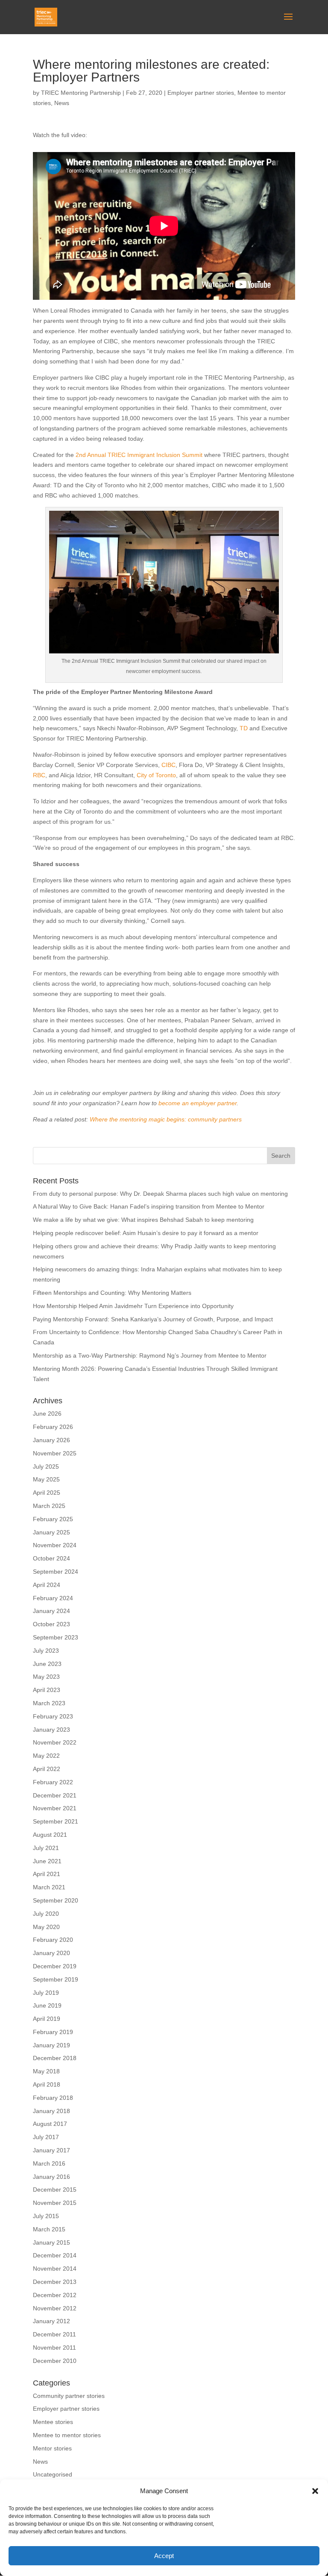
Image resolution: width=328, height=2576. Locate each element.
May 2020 (46, 1927)
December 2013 (55, 2282)
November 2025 (55, 1453)
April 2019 (47, 2019)
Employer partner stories (201, 93)
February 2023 (53, 1716)
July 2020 (46, 1914)
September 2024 (56, 1572)
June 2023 (47, 1664)
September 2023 (56, 1637)
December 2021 (55, 1795)
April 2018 (47, 2084)
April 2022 (47, 1769)
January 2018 (51, 2111)
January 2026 (51, 1440)
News (62, 103)
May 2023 (46, 1677)
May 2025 (46, 1479)
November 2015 (55, 2203)
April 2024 (47, 1585)
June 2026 (47, 1414)
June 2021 (47, 1861)
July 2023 (46, 1651)
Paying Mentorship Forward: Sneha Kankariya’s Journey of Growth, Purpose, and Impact (154, 1319)
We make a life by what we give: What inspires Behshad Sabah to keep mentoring (143, 1220)
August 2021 (50, 1835)
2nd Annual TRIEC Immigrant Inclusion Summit (138, 455)
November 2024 (55, 1545)
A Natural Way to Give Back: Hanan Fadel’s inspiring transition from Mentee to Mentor (149, 1206)
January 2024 (51, 1611)
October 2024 (51, 1558)
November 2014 (55, 2269)
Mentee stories (53, 2422)
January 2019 (51, 2045)
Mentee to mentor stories (67, 2435)
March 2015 (49, 2229)
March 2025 (49, 1506)
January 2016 (51, 2177)
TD (244, 728)
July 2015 (46, 2216)
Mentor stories (52, 2448)
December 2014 (55, 2255)
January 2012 (51, 2321)
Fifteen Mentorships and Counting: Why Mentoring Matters (112, 1293)
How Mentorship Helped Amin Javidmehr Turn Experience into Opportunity (133, 1306)
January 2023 (51, 1730)
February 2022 (53, 1782)
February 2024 (53, 1598)
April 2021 (47, 1874)
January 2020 (51, 1953)
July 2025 (46, 1467)
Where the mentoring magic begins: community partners (166, 1119)
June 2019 (47, 2005)
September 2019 (56, 1979)
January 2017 (51, 2150)
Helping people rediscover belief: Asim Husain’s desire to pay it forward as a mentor (146, 1233)
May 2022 (46, 1756)
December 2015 (55, 2190)
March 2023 (49, 1703)
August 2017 (50, 2124)
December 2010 (55, 2361)
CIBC (168, 765)
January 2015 (51, 2242)
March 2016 (49, 2163)
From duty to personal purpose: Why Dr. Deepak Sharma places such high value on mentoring (160, 1194)
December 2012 (55, 2295)
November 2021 (55, 1808)
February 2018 (53, 2098)
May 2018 (46, 2071)
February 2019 (53, 2032)
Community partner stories (69, 2396)
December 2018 (55, 2058)
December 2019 (55, 1966)
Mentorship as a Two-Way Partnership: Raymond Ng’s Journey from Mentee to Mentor (150, 1355)
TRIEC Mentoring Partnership (81, 93)
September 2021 (56, 1821)
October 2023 (51, 1624)
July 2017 (46, 2137)
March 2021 (49, 1887)
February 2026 (53, 1427)
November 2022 (55, 1742)
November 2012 (55, 2308)
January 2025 (51, 1532)
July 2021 (46, 1848)
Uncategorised (53, 2474)
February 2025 (53, 1519)
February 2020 (53, 1940)
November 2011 (54, 2348)
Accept (164, 2556)
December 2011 (54, 2334)
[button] (315, 2491)
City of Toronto (156, 775)
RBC (39, 775)
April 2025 (47, 1493)
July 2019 (46, 1993)
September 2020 (56, 1900)
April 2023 (47, 1690)
